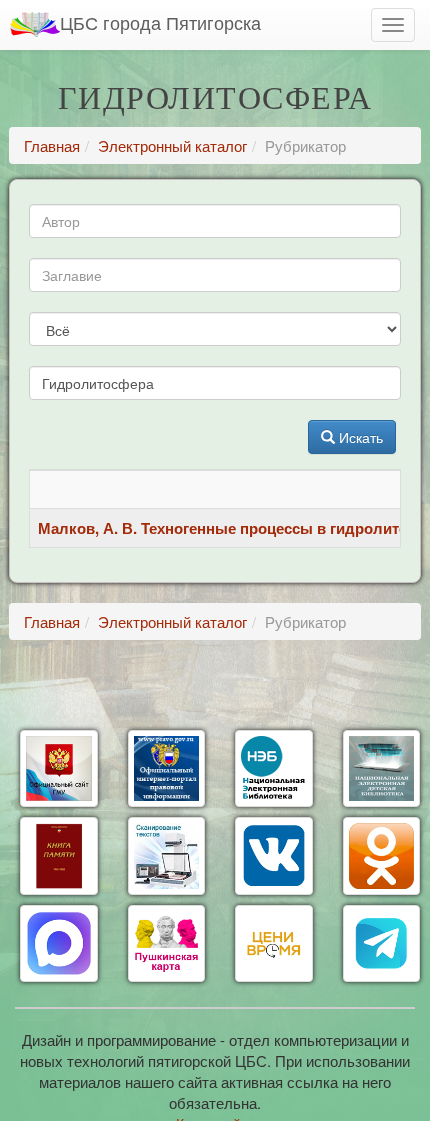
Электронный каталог (172, 145)
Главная (52, 145)
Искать (359, 437)
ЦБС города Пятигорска (160, 22)
